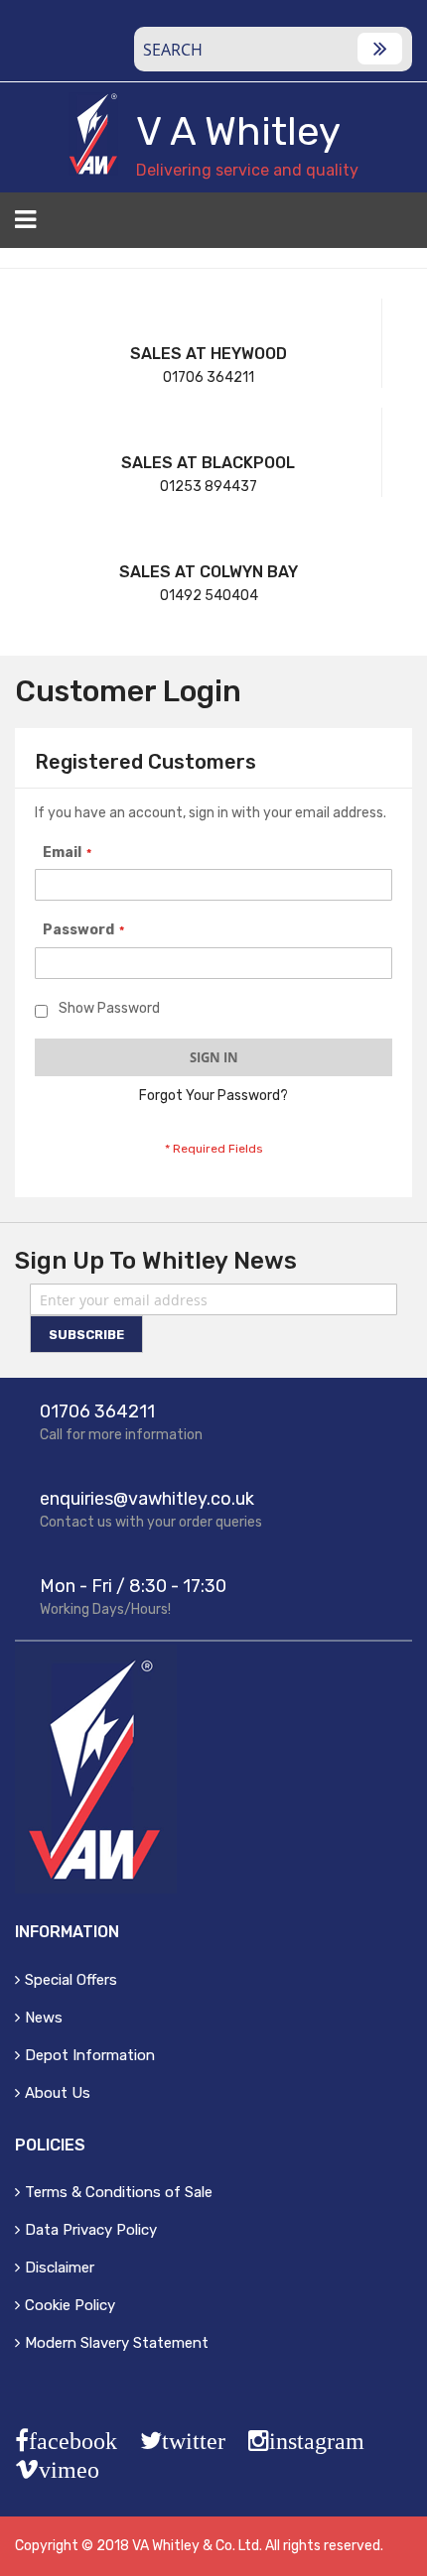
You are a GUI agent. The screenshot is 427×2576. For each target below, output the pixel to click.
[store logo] (93, 134)
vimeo (69, 2470)
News (44, 2018)
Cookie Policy (70, 2305)
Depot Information (90, 2055)
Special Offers (71, 1980)
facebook (73, 2441)
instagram (317, 2441)
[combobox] (273, 49)
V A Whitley (238, 131)
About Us (58, 2093)
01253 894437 (209, 487)
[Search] (380, 49)
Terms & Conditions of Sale (119, 2192)
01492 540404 (209, 596)
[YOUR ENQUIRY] (400, 226)
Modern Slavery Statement (117, 2343)
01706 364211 (209, 377)
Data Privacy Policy (91, 2230)
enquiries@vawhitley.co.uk (147, 1499)
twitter (194, 2441)
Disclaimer (60, 2268)
